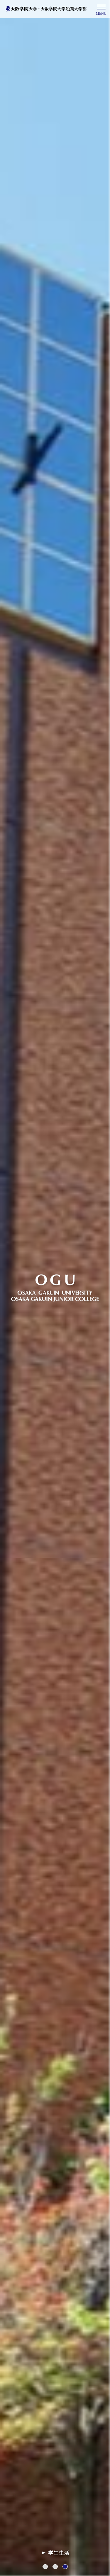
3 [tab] (68, 2567)
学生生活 (59, 2553)
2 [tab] (58, 2567)
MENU (101, 14)
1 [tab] (48, 2567)
